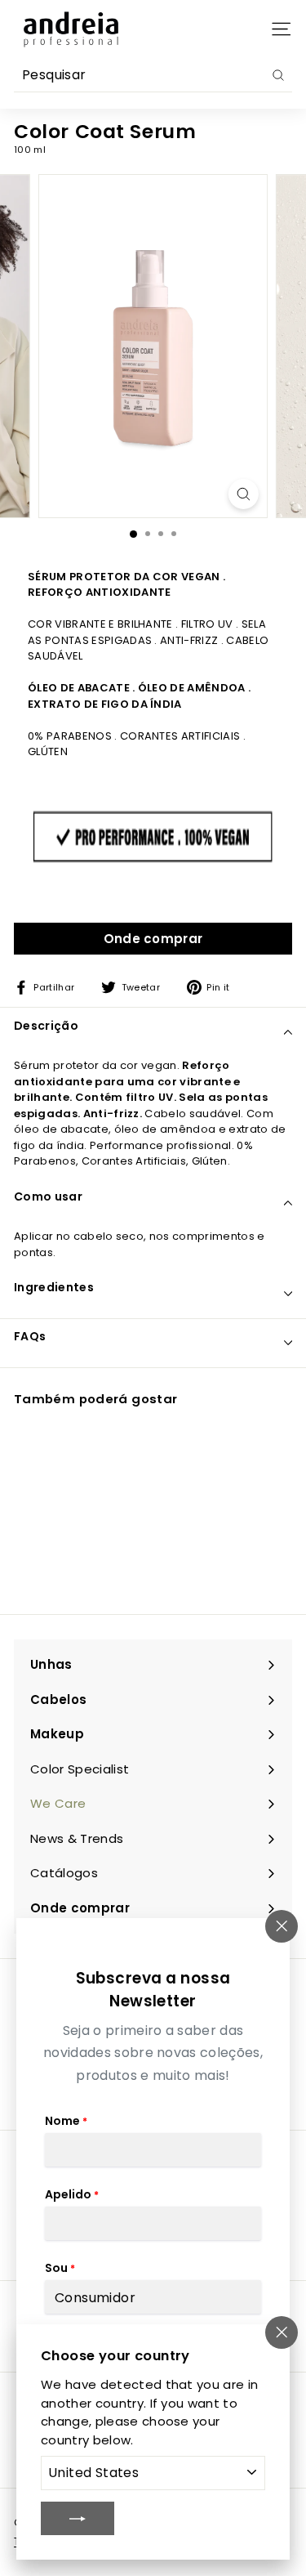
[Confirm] (78, 2518)
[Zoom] (244, 494)
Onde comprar (153, 939)
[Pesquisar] (278, 75)
